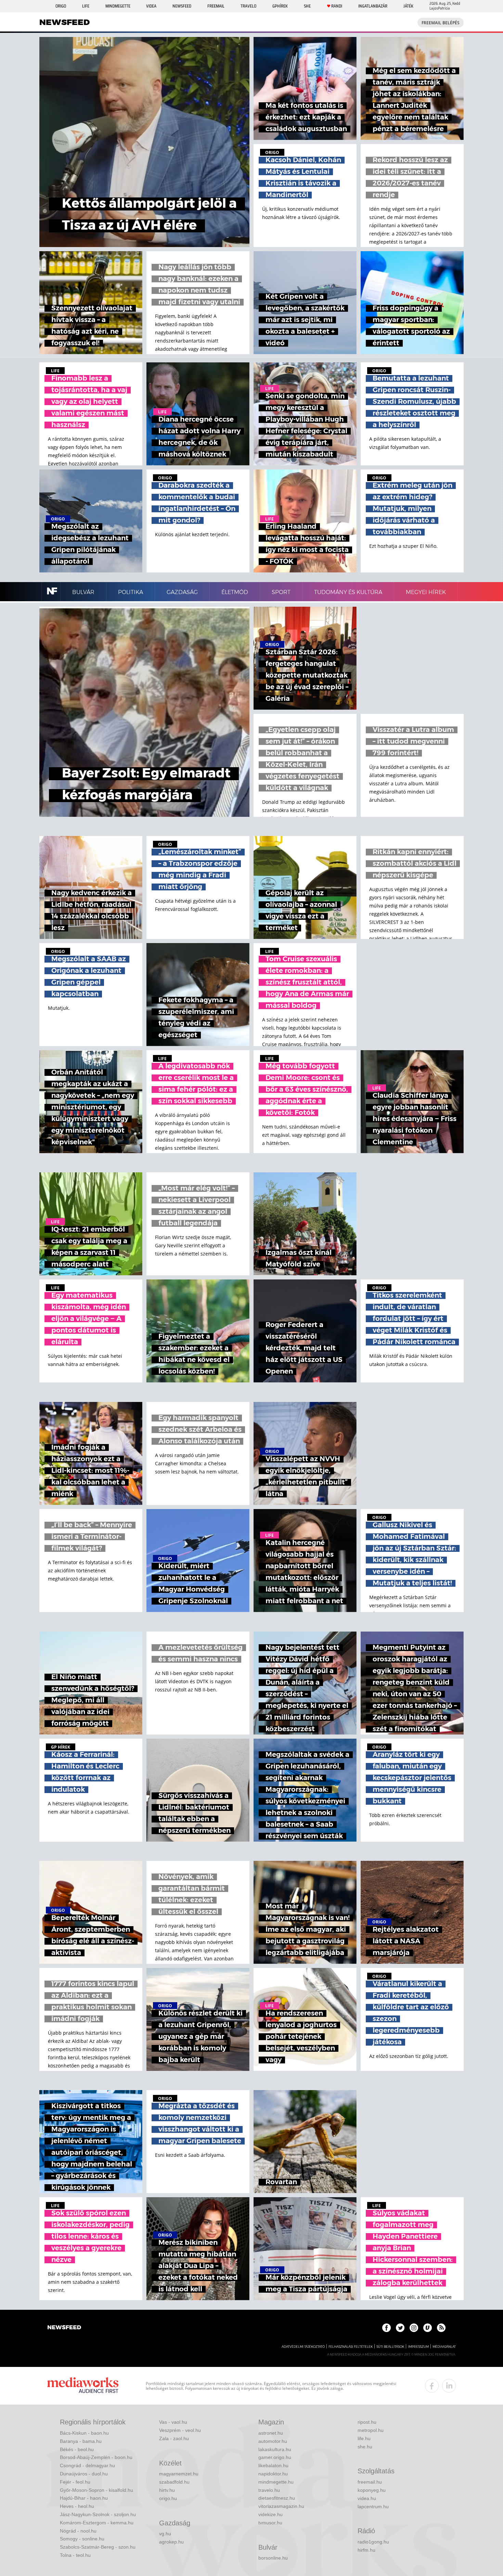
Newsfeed (182, 6)
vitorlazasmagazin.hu (281, 2506)
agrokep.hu (171, 2542)
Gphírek (280, 6)
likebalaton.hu (273, 2465)
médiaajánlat (444, 2347)
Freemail (216, 6)
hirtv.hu (167, 2490)
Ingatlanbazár (373, 6)
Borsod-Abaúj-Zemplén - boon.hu (96, 2457)
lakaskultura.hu (275, 2449)
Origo (61, 6)
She (307, 6)
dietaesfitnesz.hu (277, 2498)
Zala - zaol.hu (174, 2438)
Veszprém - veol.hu (180, 2430)
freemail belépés (441, 23)
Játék (408, 6)
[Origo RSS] (441, 2328)
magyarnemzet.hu (179, 2474)
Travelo (248, 6)
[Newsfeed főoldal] (64, 2328)
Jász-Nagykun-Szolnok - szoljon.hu (98, 2514)
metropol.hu (371, 2430)
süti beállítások (390, 2347)
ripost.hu (367, 2422)
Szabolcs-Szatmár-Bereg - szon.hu (98, 2547)
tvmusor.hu (270, 2523)
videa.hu (367, 2498)
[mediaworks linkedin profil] (449, 2386)
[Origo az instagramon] (414, 2328)
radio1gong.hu (373, 2542)
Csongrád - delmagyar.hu (87, 2465)
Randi (337, 6)
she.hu (365, 2447)
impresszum (418, 2347)
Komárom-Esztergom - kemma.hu (97, 2523)
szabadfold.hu (174, 2482)
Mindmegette (118, 6)
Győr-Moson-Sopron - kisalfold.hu (96, 2490)
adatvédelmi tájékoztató (303, 2347)
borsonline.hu (273, 2558)
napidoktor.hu (273, 2474)
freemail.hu (370, 2482)
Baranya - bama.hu (81, 2441)
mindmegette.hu (276, 2482)
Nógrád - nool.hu (78, 2531)
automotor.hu (273, 2441)
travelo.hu (269, 2490)
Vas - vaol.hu (173, 2422)
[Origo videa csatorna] (428, 2328)
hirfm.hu (366, 2550)
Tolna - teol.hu (75, 2555)
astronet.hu (271, 2433)
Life (86, 6)
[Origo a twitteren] (400, 2328)
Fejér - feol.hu (75, 2482)
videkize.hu (270, 2514)
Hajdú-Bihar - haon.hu (84, 2498)
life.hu (364, 2438)
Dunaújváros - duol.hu (84, 2474)
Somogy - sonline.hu (82, 2539)
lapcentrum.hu (373, 2507)
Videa (151, 6)
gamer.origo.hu (275, 2457)
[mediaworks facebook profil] (432, 2386)
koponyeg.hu (372, 2490)
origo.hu (168, 2498)
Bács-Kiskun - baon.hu (84, 2433)
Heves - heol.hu (77, 2506)
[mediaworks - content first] (83, 2386)
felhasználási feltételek (351, 2347)
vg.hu (165, 2534)
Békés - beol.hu (77, 2449)
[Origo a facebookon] (386, 2328)
